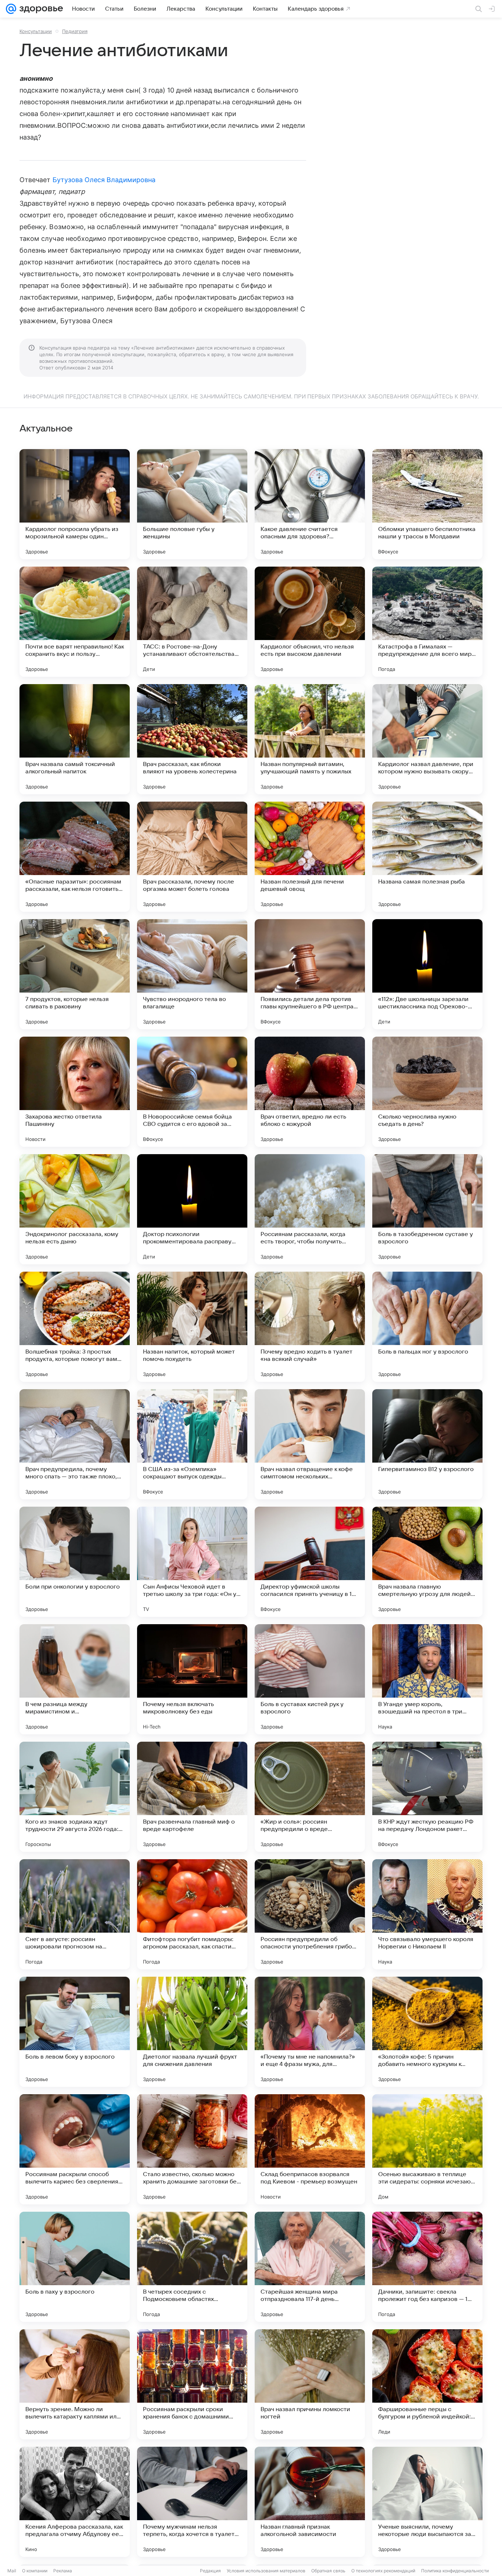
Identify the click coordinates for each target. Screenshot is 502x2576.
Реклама (63, 2571)
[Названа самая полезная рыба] (427, 857)
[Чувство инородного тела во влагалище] (192, 974)
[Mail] (11, 9)
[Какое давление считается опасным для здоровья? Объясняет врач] (310, 504)
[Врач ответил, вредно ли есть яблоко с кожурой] (310, 1092)
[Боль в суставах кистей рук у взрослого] (310, 1679)
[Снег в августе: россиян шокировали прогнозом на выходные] (75, 1914)
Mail (12, 2571)
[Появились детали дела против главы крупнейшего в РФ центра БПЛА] (310, 974)
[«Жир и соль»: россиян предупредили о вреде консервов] (310, 1797)
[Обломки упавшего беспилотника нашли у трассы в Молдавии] (427, 504)
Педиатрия (75, 31)
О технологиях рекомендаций (383, 2571)
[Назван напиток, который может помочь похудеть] (192, 1327)
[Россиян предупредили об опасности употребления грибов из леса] (310, 1914)
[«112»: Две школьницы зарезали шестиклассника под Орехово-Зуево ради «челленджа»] (427, 974)
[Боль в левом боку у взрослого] (75, 2032)
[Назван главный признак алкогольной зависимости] (310, 2502)
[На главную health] (40, 9)
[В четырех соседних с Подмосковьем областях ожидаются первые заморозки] (192, 2267)
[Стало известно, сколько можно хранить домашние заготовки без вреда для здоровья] (192, 2149)
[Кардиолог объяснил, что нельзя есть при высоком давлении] (310, 622)
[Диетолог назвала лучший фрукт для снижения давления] (192, 2032)
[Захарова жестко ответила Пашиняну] (75, 1092)
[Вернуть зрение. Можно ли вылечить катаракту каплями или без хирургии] (75, 2384)
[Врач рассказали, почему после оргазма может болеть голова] (192, 857)
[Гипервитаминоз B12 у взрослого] (427, 1444)
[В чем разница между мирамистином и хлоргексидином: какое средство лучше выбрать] (75, 1679)
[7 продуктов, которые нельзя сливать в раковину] (75, 974)
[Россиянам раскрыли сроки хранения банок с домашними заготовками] (192, 2384)
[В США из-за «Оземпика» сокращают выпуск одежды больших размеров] (192, 1444)
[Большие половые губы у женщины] (192, 504)
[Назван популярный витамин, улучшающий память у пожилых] (310, 739)
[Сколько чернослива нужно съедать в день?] (427, 1092)
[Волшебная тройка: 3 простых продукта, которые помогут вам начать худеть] (75, 1327)
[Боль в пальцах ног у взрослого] (427, 1327)
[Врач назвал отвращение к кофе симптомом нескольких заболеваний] (310, 1444)
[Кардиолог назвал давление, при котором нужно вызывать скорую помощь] (427, 739)
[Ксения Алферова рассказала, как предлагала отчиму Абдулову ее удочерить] (75, 2502)
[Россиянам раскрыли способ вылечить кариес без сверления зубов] (75, 2149)
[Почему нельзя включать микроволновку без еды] (192, 1679)
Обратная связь (328, 2571)
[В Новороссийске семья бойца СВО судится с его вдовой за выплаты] (192, 1092)
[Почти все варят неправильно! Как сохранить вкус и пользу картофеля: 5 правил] (75, 622)
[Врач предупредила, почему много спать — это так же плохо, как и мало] (75, 1444)
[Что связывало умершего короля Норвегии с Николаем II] (427, 1914)
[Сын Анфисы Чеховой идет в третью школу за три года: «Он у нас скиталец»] (192, 1562)
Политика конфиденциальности (455, 2571)
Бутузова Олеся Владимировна (104, 180)
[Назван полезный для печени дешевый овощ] (310, 857)
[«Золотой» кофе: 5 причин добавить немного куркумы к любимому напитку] (427, 2032)
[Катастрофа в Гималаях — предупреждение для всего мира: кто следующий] (427, 622)
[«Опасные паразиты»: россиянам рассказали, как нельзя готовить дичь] (75, 857)
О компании (35, 2571)
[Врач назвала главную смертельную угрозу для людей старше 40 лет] (427, 1562)
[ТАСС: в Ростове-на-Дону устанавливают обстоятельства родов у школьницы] (192, 622)
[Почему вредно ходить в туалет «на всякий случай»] (310, 1327)
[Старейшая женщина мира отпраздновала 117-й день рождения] (310, 2267)
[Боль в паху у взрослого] (75, 2267)
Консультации (36, 31)
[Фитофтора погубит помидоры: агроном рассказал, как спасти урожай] (192, 1914)
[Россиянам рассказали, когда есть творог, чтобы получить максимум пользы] (310, 1209)
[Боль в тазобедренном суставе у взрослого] (427, 1209)
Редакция (210, 2571)
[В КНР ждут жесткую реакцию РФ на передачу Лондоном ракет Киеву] (427, 1797)
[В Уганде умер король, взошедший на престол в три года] (427, 1679)
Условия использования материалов (266, 2571)
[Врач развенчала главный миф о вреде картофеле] (192, 1797)
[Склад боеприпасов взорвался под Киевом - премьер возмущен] (310, 2149)
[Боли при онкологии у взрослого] (75, 1562)
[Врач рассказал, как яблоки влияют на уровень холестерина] (192, 739)
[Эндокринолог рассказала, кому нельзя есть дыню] (75, 1209)
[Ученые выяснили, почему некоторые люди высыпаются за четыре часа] (427, 2502)
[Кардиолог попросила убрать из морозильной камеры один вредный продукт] (75, 504)
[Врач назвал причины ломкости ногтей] (310, 2384)
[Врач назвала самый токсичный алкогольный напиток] (75, 739)
